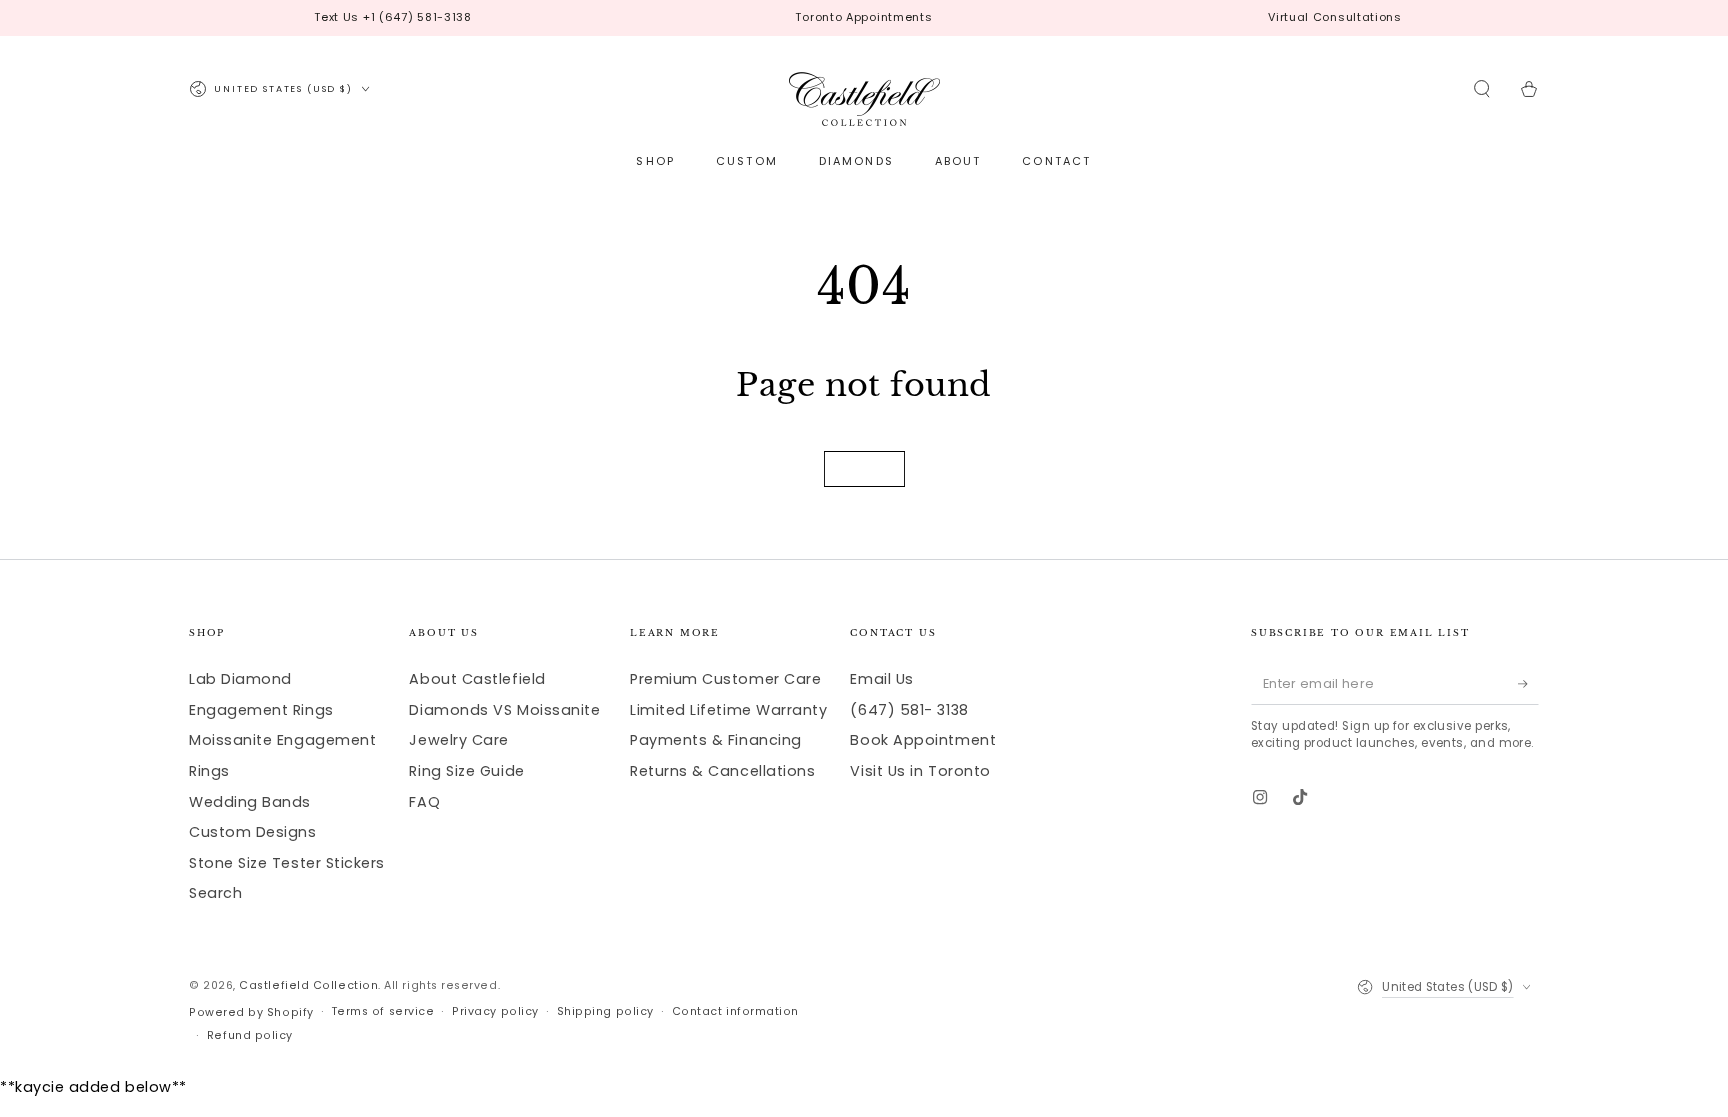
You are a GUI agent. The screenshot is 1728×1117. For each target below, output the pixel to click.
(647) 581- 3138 (909, 710)
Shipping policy (605, 1011)
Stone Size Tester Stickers (287, 863)
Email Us (881, 679)
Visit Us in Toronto (920, 771)
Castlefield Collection (308, 985)
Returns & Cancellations (722, 771)
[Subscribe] (1528, 684)
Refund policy (250, 1035)
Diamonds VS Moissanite (504, 710)
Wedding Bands (250, 802)
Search (215, 893)
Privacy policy (495, 1011)
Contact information (735, 1011)
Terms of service (383, 1011)
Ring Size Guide (466, 771)
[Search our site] (1482, 89)
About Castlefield (477, 679)
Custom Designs (253, 832)
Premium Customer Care (725, 679)
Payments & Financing (716, 740)
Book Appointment (923, 740)
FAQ (424, 802)
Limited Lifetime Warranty (729, 710)
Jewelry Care (458, 740)
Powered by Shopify (251, 1012)
